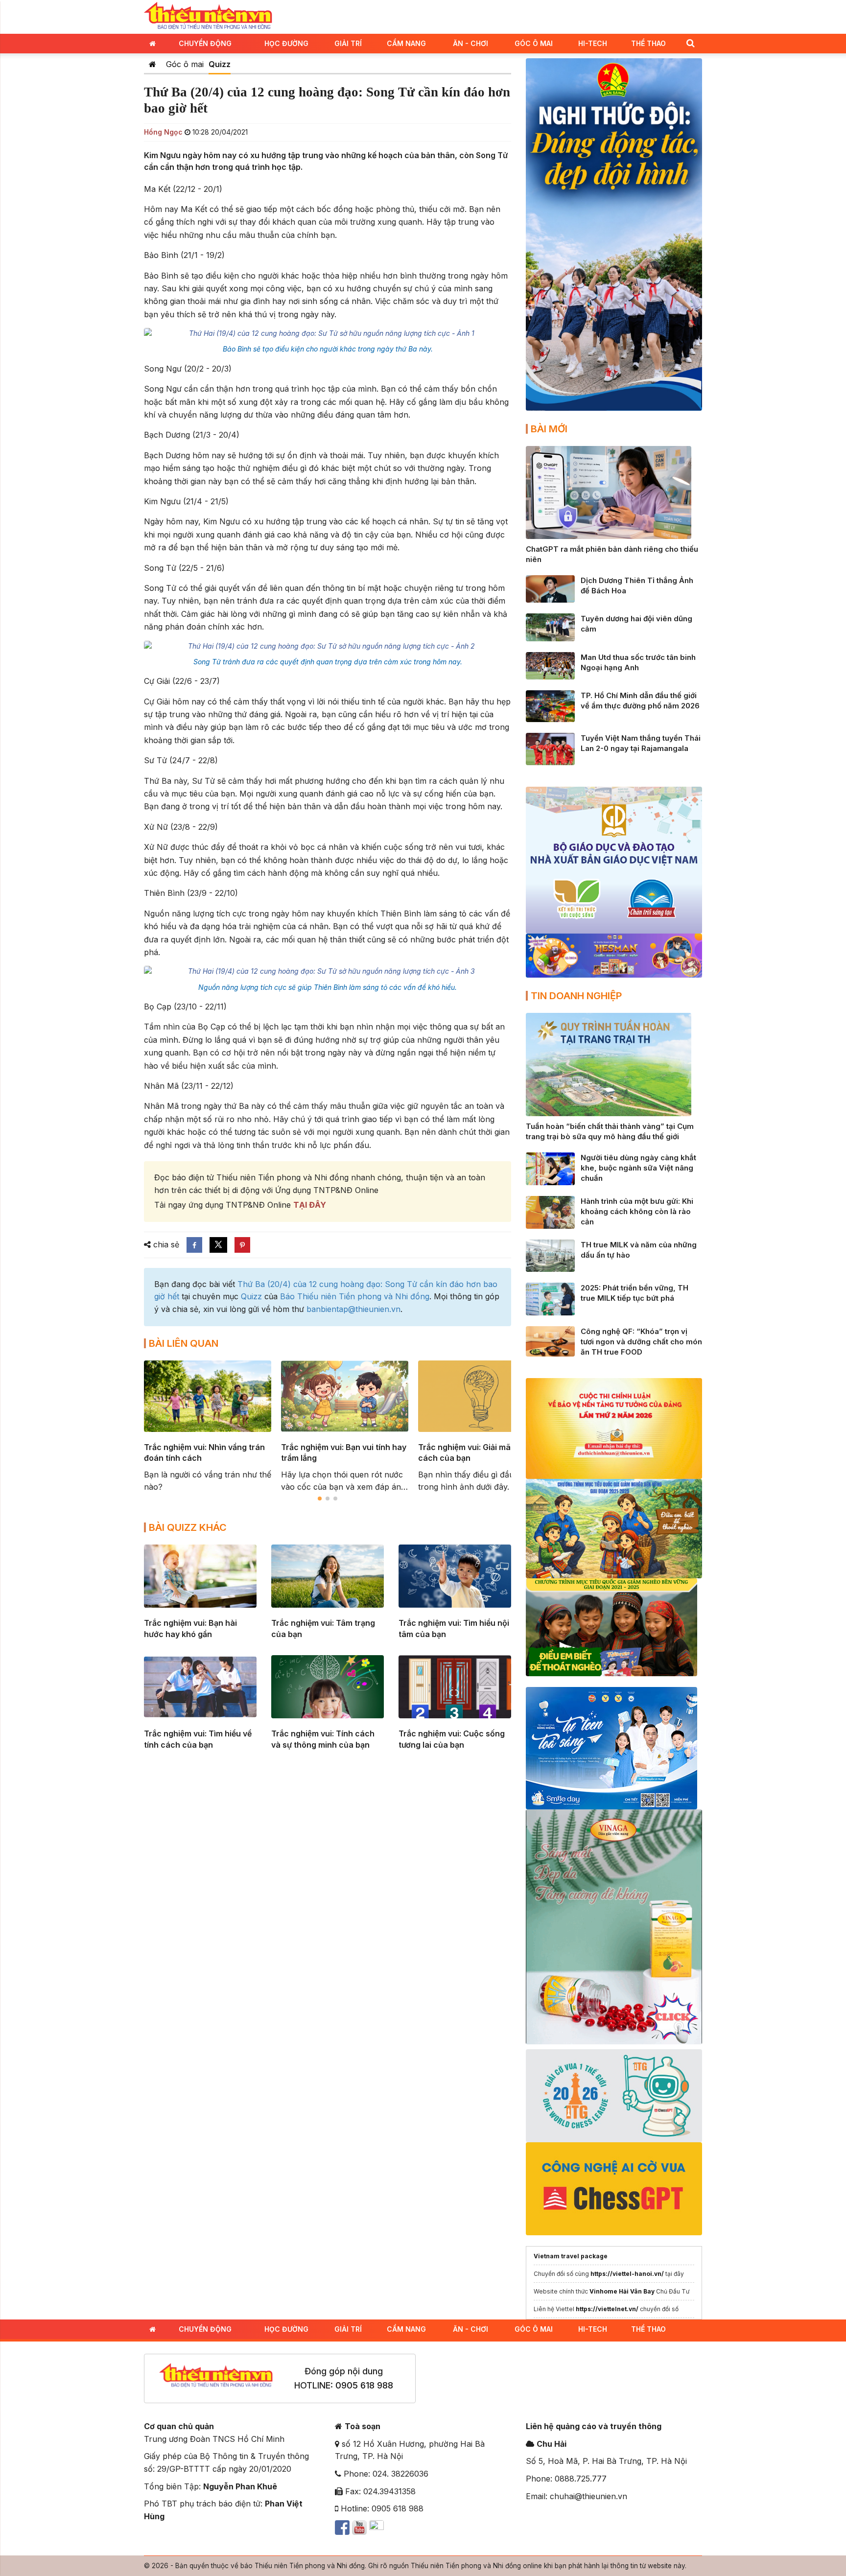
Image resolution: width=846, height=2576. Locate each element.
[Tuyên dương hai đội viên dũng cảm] (550, 627)
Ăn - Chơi (470, 43)
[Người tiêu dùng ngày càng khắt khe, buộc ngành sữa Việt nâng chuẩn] (550, 1168)
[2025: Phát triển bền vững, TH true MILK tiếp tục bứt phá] (550, 1298)
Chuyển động (205, 43)
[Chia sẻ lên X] (218, 1245)
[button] (690, 43)
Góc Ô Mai (534, 43)
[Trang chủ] (153, 64)
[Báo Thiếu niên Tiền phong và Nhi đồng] (208, 16)
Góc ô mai (185, 64)
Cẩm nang (406, 43)
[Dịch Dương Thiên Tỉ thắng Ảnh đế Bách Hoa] (550, 588)
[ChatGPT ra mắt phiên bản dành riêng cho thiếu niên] (609, 492)
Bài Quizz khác (188, 1527)
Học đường (286, 43)
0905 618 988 (364, 2385)
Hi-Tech (593, 43)
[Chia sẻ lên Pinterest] (242, 1245)
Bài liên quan (184, 1343)
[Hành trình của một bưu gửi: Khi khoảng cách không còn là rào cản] (550, 1212)
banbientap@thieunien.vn (353, 1309)
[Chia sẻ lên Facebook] (194, 1245)
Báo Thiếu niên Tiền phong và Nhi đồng (355, 1296)
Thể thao (648, 43)
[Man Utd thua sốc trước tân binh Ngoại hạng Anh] (550, 665)
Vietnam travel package (571, 2256)
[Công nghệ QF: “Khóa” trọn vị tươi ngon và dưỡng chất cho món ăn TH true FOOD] (550, 1341)
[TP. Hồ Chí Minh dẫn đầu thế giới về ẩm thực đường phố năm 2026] (550, 705)
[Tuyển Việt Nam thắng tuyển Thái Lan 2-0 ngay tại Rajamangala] (550, 748)
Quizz (220, 64)
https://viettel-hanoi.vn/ (627, 2274)
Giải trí (348, 43)
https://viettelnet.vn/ (607, 2309)
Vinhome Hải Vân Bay (622, 2291)
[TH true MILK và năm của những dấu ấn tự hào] (550, 1255)
